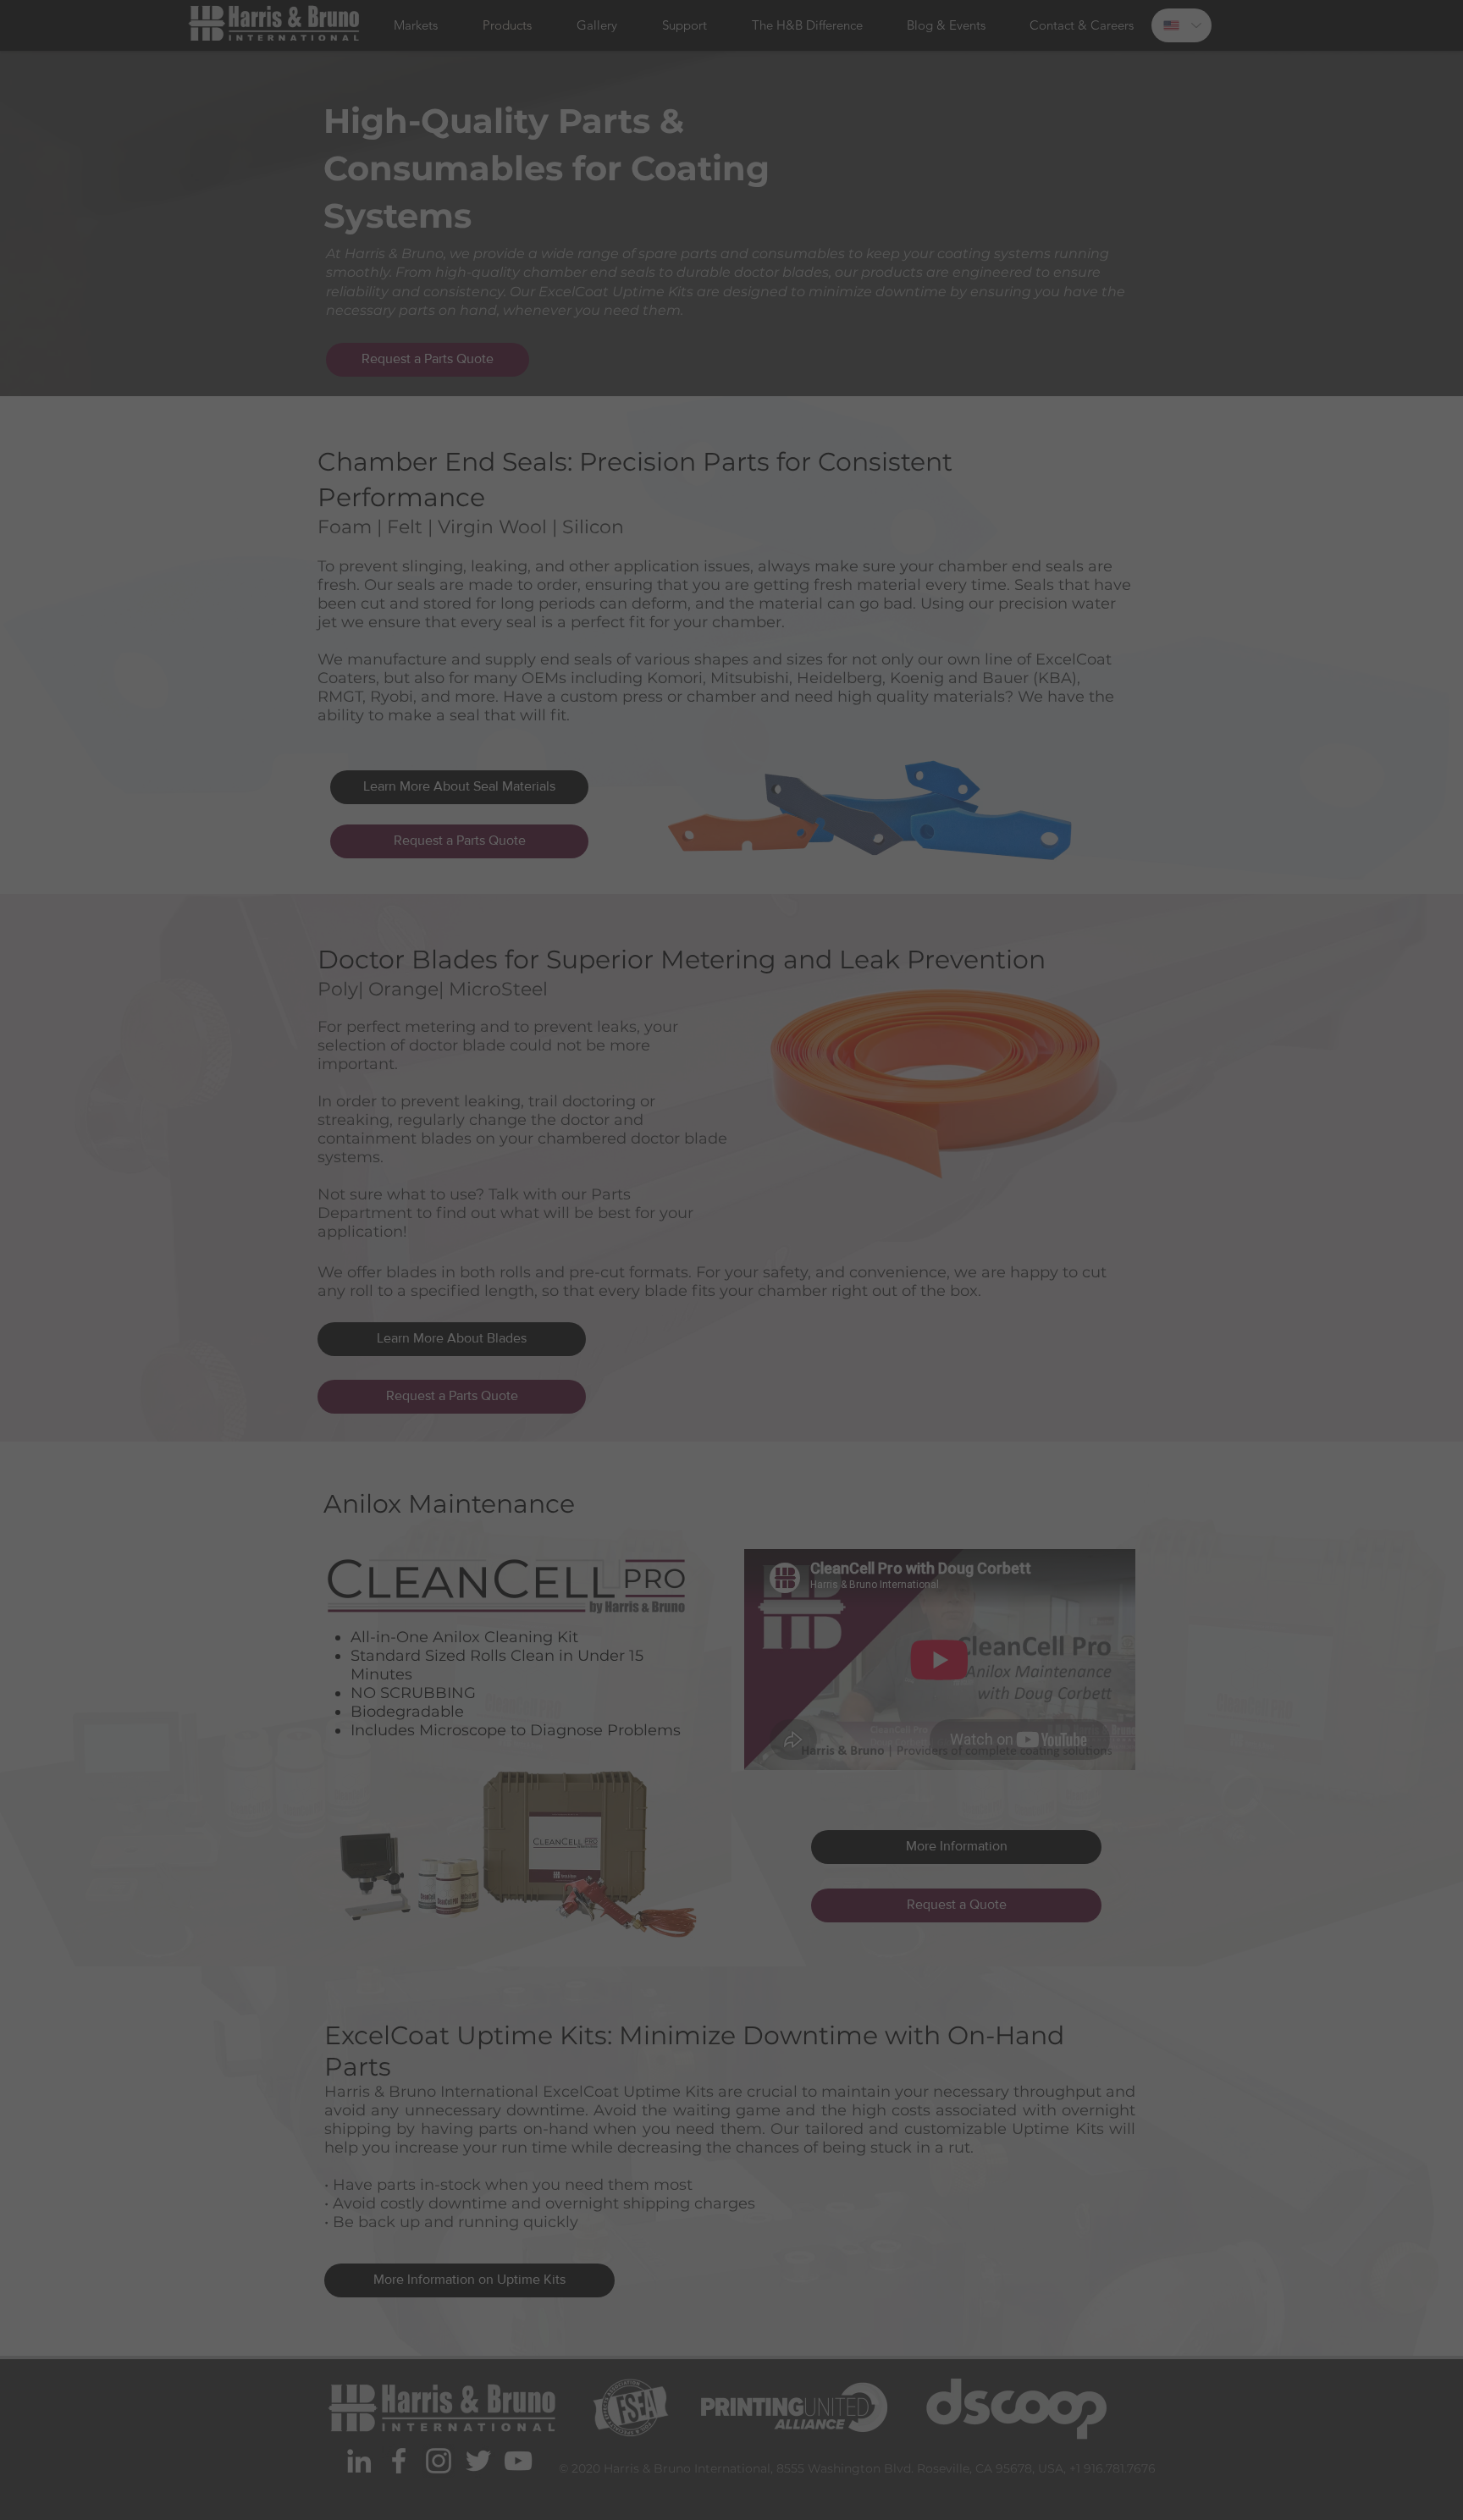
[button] (940, 1050)
